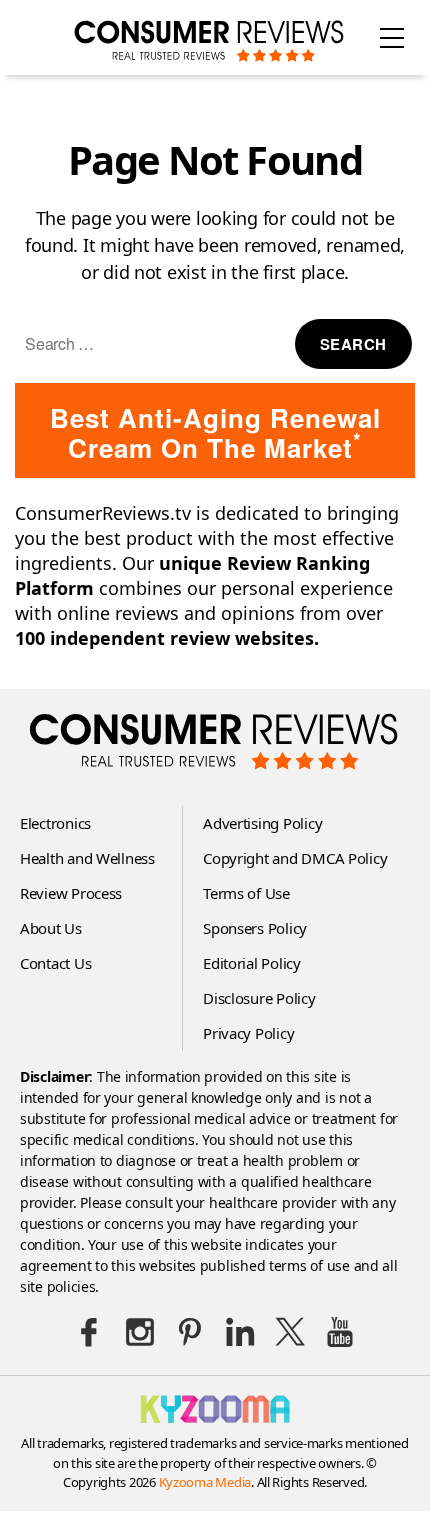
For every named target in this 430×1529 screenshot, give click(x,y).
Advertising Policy (262, 823)
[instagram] (140, 1332)
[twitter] (290, 1332)
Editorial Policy (252, 963)
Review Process (71, 893)
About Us (51, 928)
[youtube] (340, 1332)
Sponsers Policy (255, 928)
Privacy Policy (248, 1033)
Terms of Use (246, 893)
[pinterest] (190, 1332)
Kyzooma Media (205, 1482)
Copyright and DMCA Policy (295, 858)
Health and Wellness (87, 858)
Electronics (55, 823)
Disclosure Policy (259, 998)
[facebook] (90, 1332)
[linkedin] (240, 1332)
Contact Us (55, 963)
